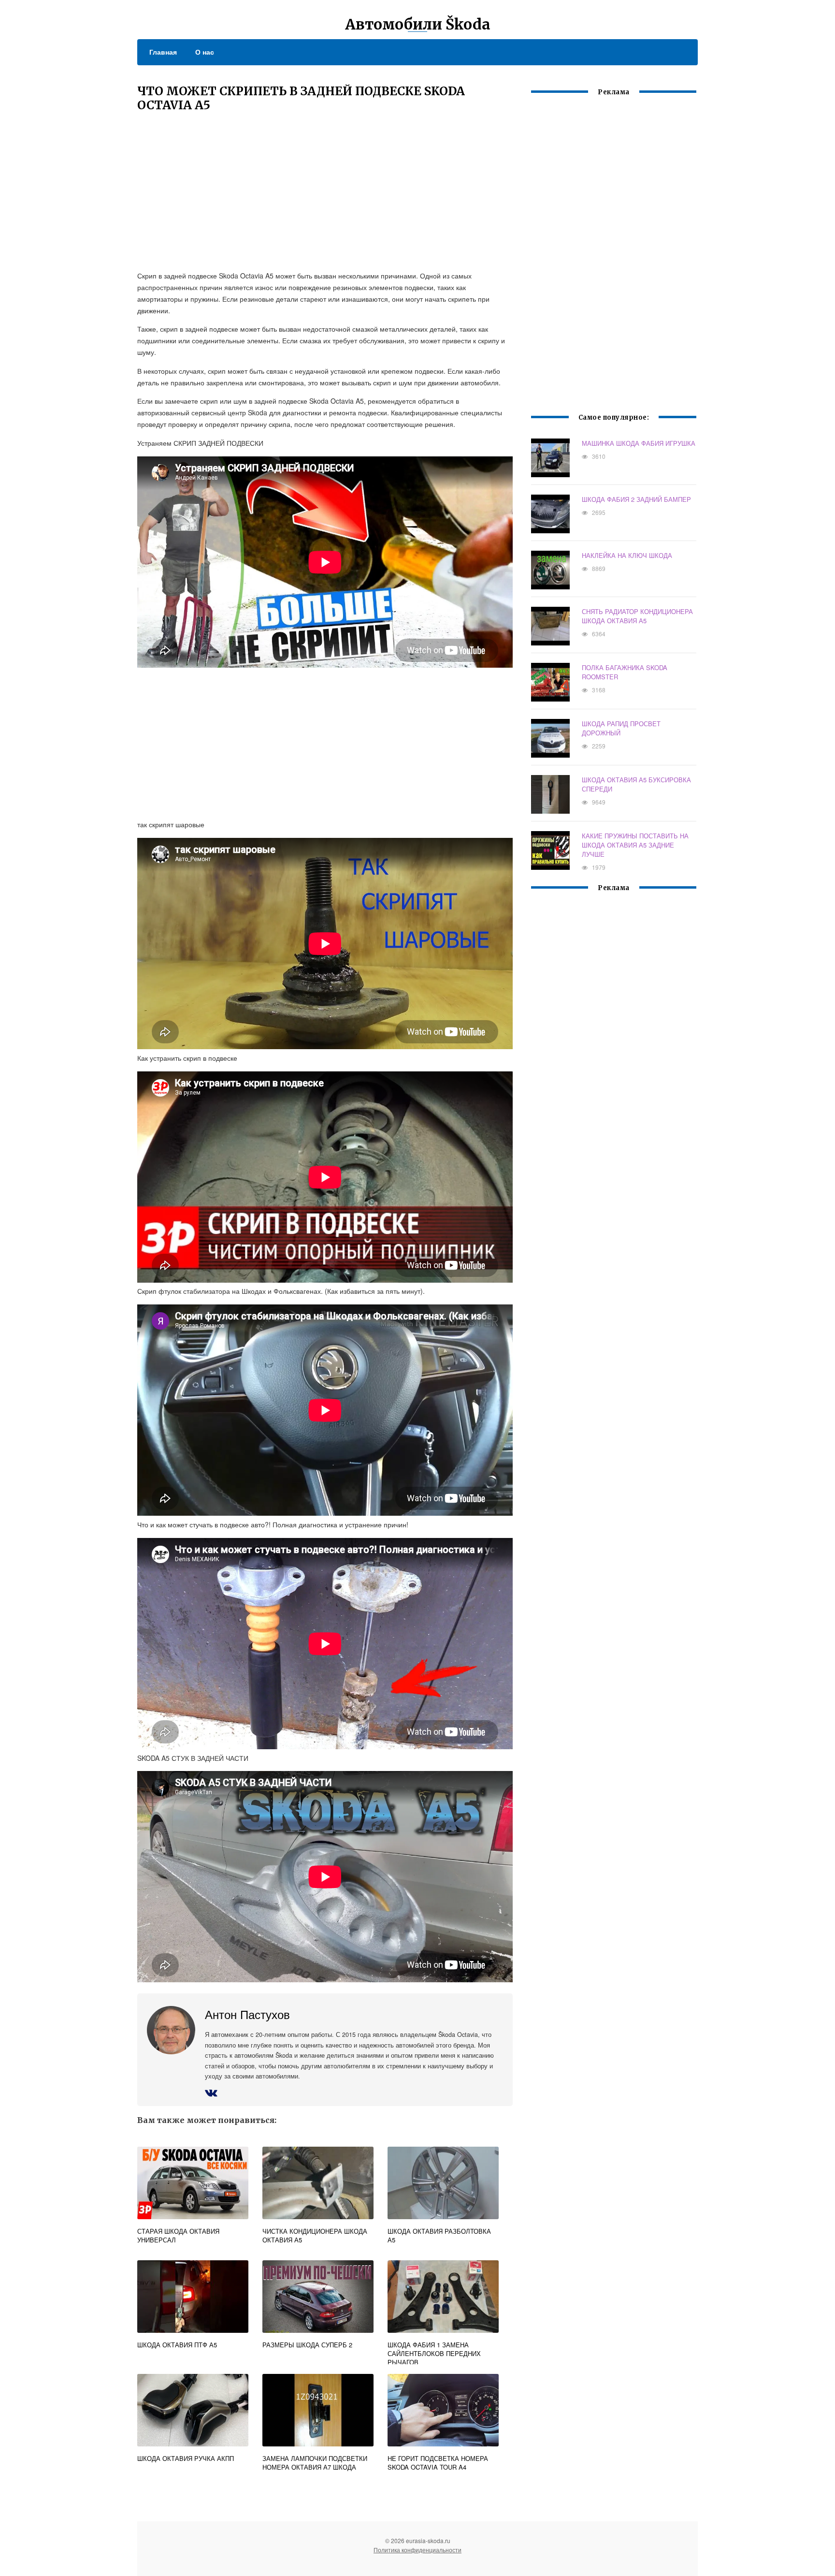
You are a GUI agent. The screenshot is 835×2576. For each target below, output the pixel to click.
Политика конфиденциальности (417, 2550)
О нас (205, 52)
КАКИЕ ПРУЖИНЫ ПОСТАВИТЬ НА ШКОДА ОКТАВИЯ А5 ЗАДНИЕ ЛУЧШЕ (635, 845)
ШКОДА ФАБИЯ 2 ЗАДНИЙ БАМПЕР (636, 499)
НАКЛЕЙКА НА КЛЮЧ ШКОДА (627, 555)
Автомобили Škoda (418, 24)
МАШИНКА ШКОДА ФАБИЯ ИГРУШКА (639, 443)
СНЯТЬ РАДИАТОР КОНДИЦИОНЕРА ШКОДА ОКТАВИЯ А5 (637, 616)
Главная (163, 52)
